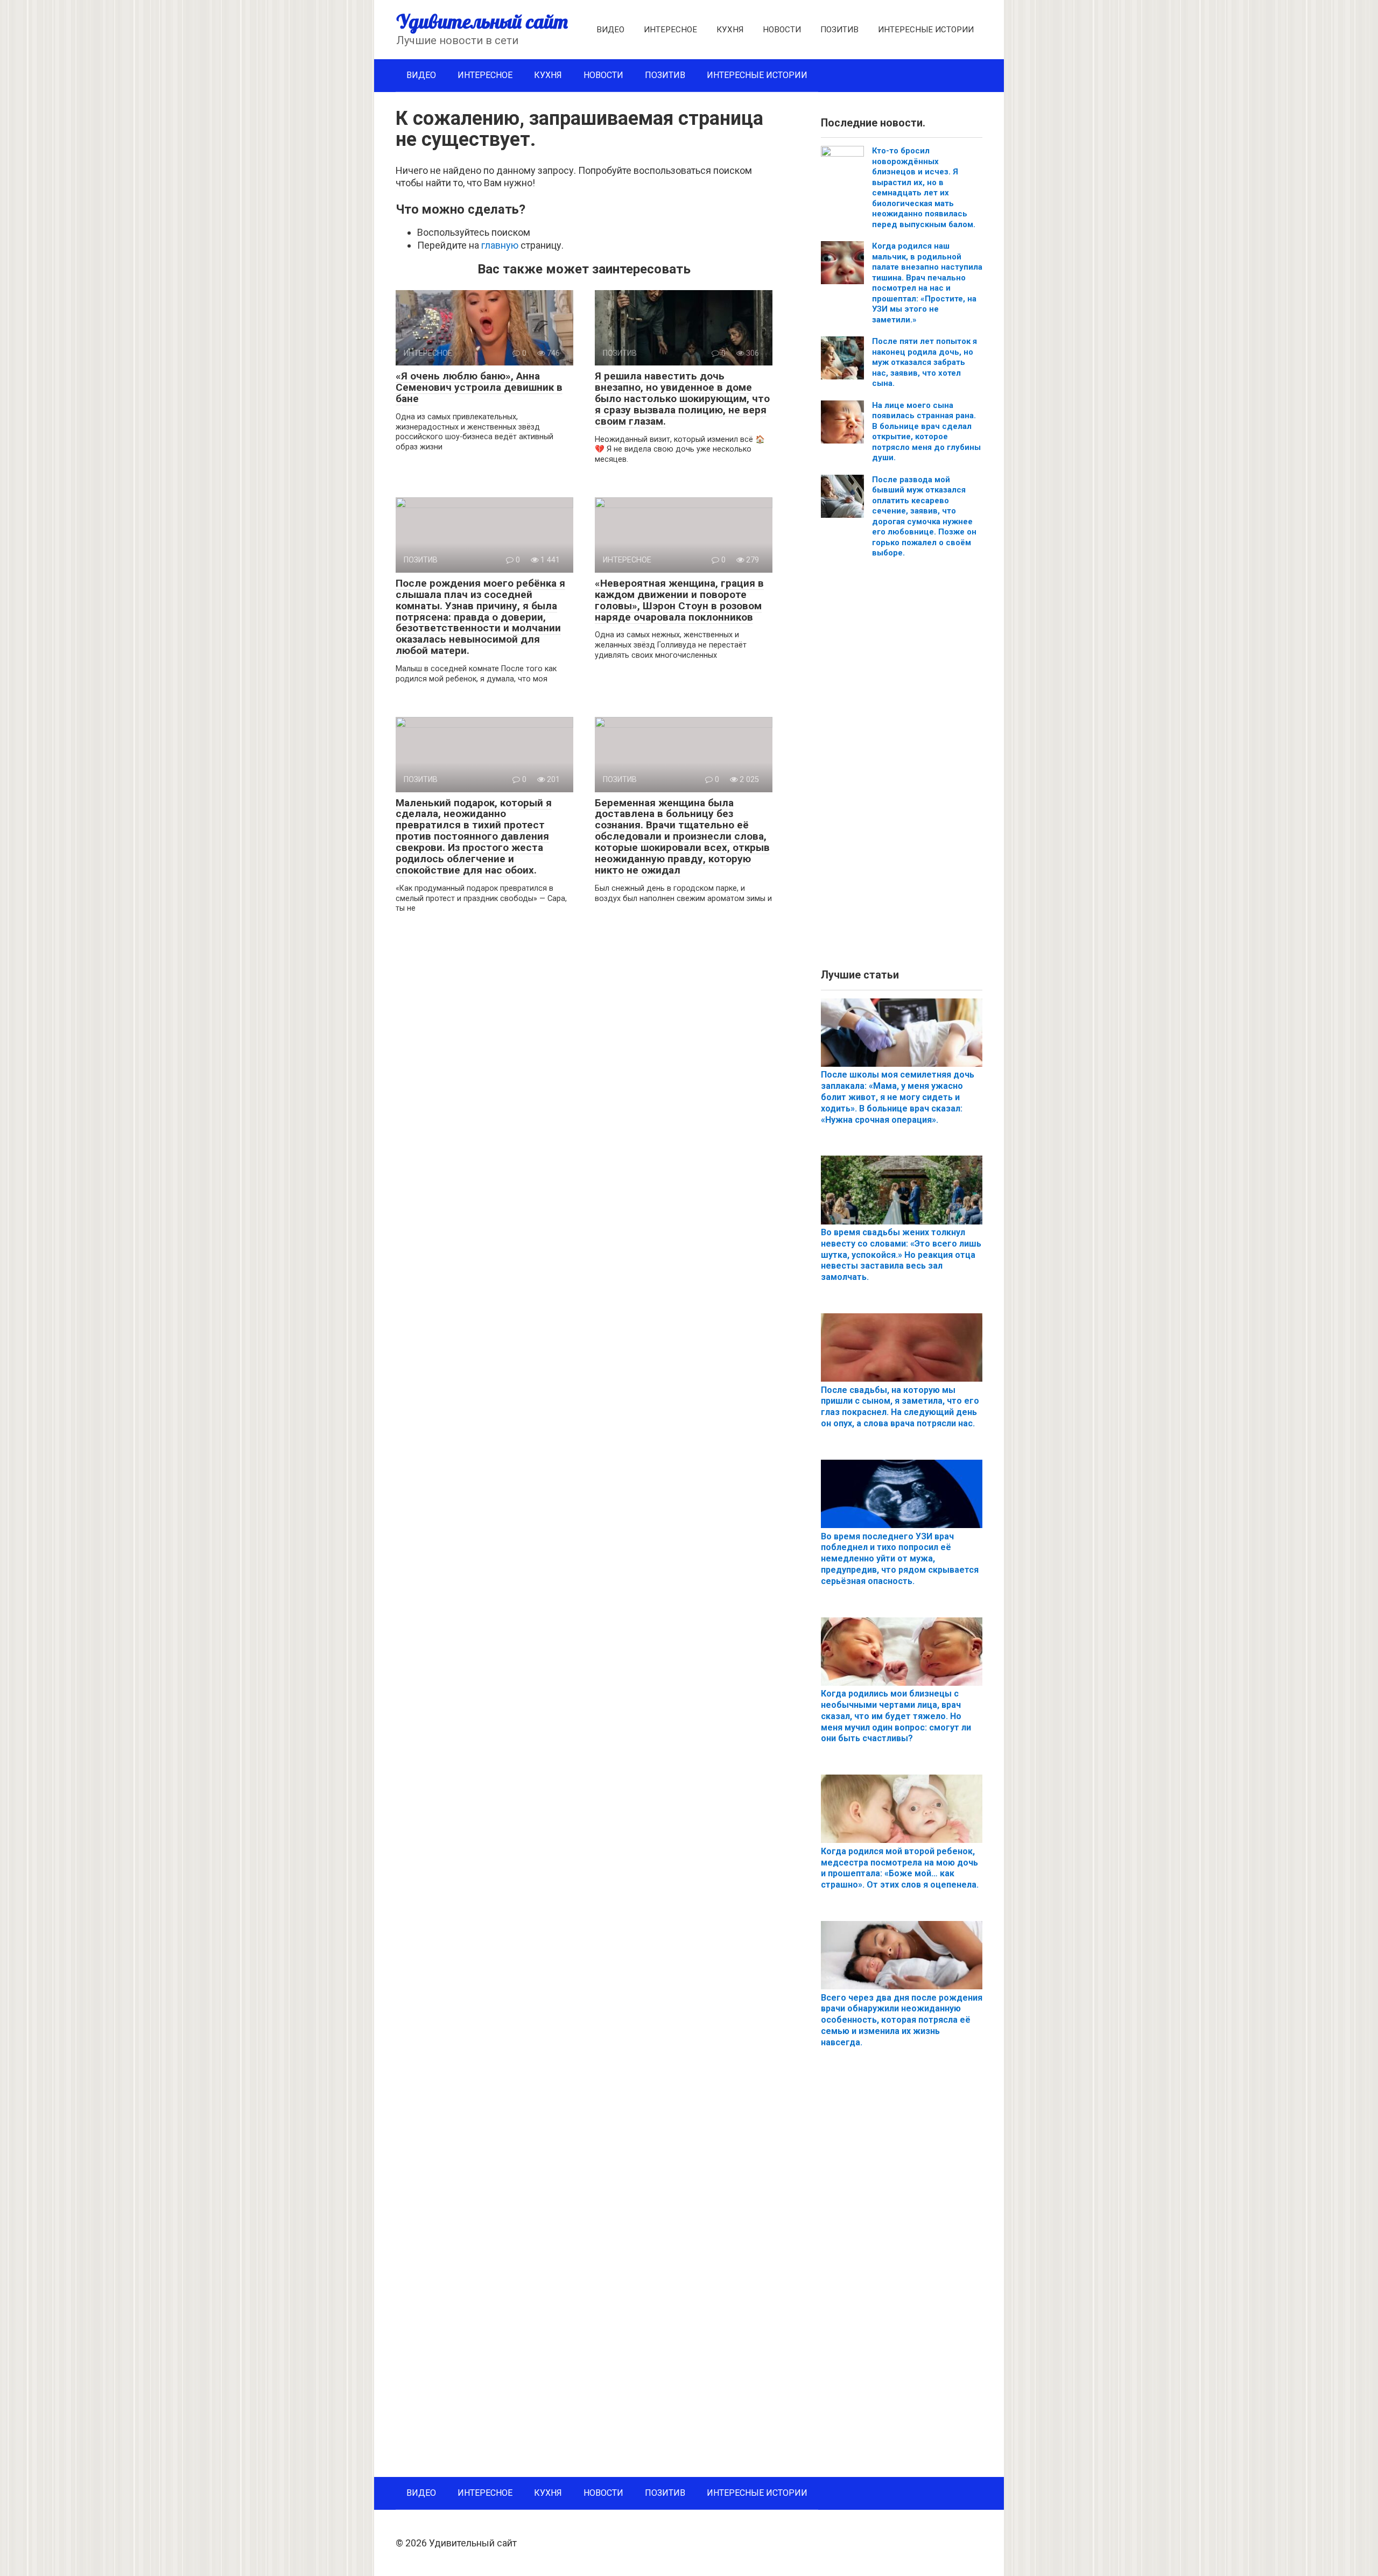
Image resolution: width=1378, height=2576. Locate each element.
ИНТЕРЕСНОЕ (670, 30)
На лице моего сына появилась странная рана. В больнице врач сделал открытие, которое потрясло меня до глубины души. (926, 432)
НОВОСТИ (782, 30)
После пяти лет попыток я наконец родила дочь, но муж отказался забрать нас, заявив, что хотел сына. (924, 362)
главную (500, 245)
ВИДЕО (610, 30)
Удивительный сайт (482, 21)
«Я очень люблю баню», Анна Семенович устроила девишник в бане (479, 387)
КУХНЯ (730, 30)
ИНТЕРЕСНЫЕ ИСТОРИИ (926, 30)
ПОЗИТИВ (839, 30)
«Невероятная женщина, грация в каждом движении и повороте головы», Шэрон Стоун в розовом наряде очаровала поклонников (679, 600)
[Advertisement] (902, 768)
